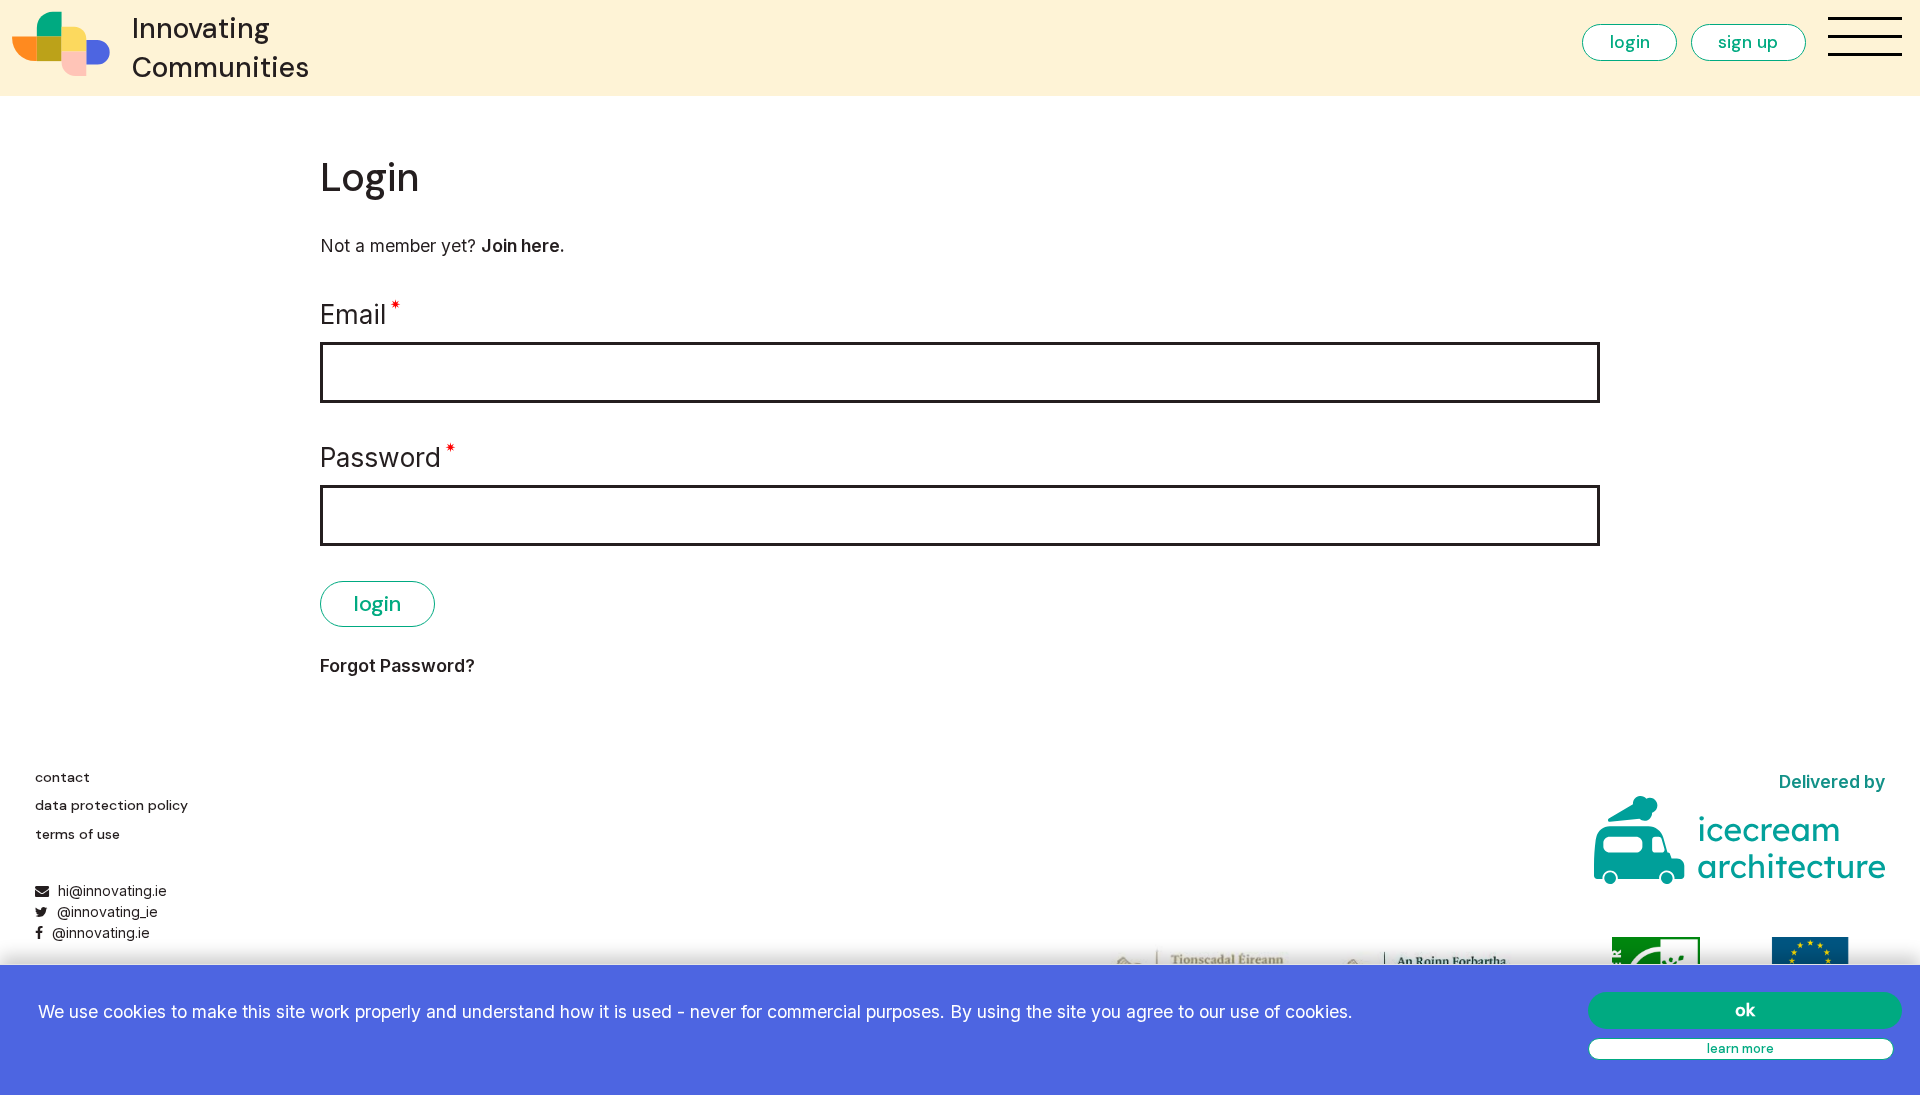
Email (353, 314)
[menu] (1865, 36)
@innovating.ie (98, 932)
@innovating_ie (105, 911)
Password (380, 457)
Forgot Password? (397, 665)
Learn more (1740, 1048)
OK (1745, 1010)
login (1630, 42)
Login (377, 603)
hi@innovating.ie (112, 890)
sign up (1748, 42)
